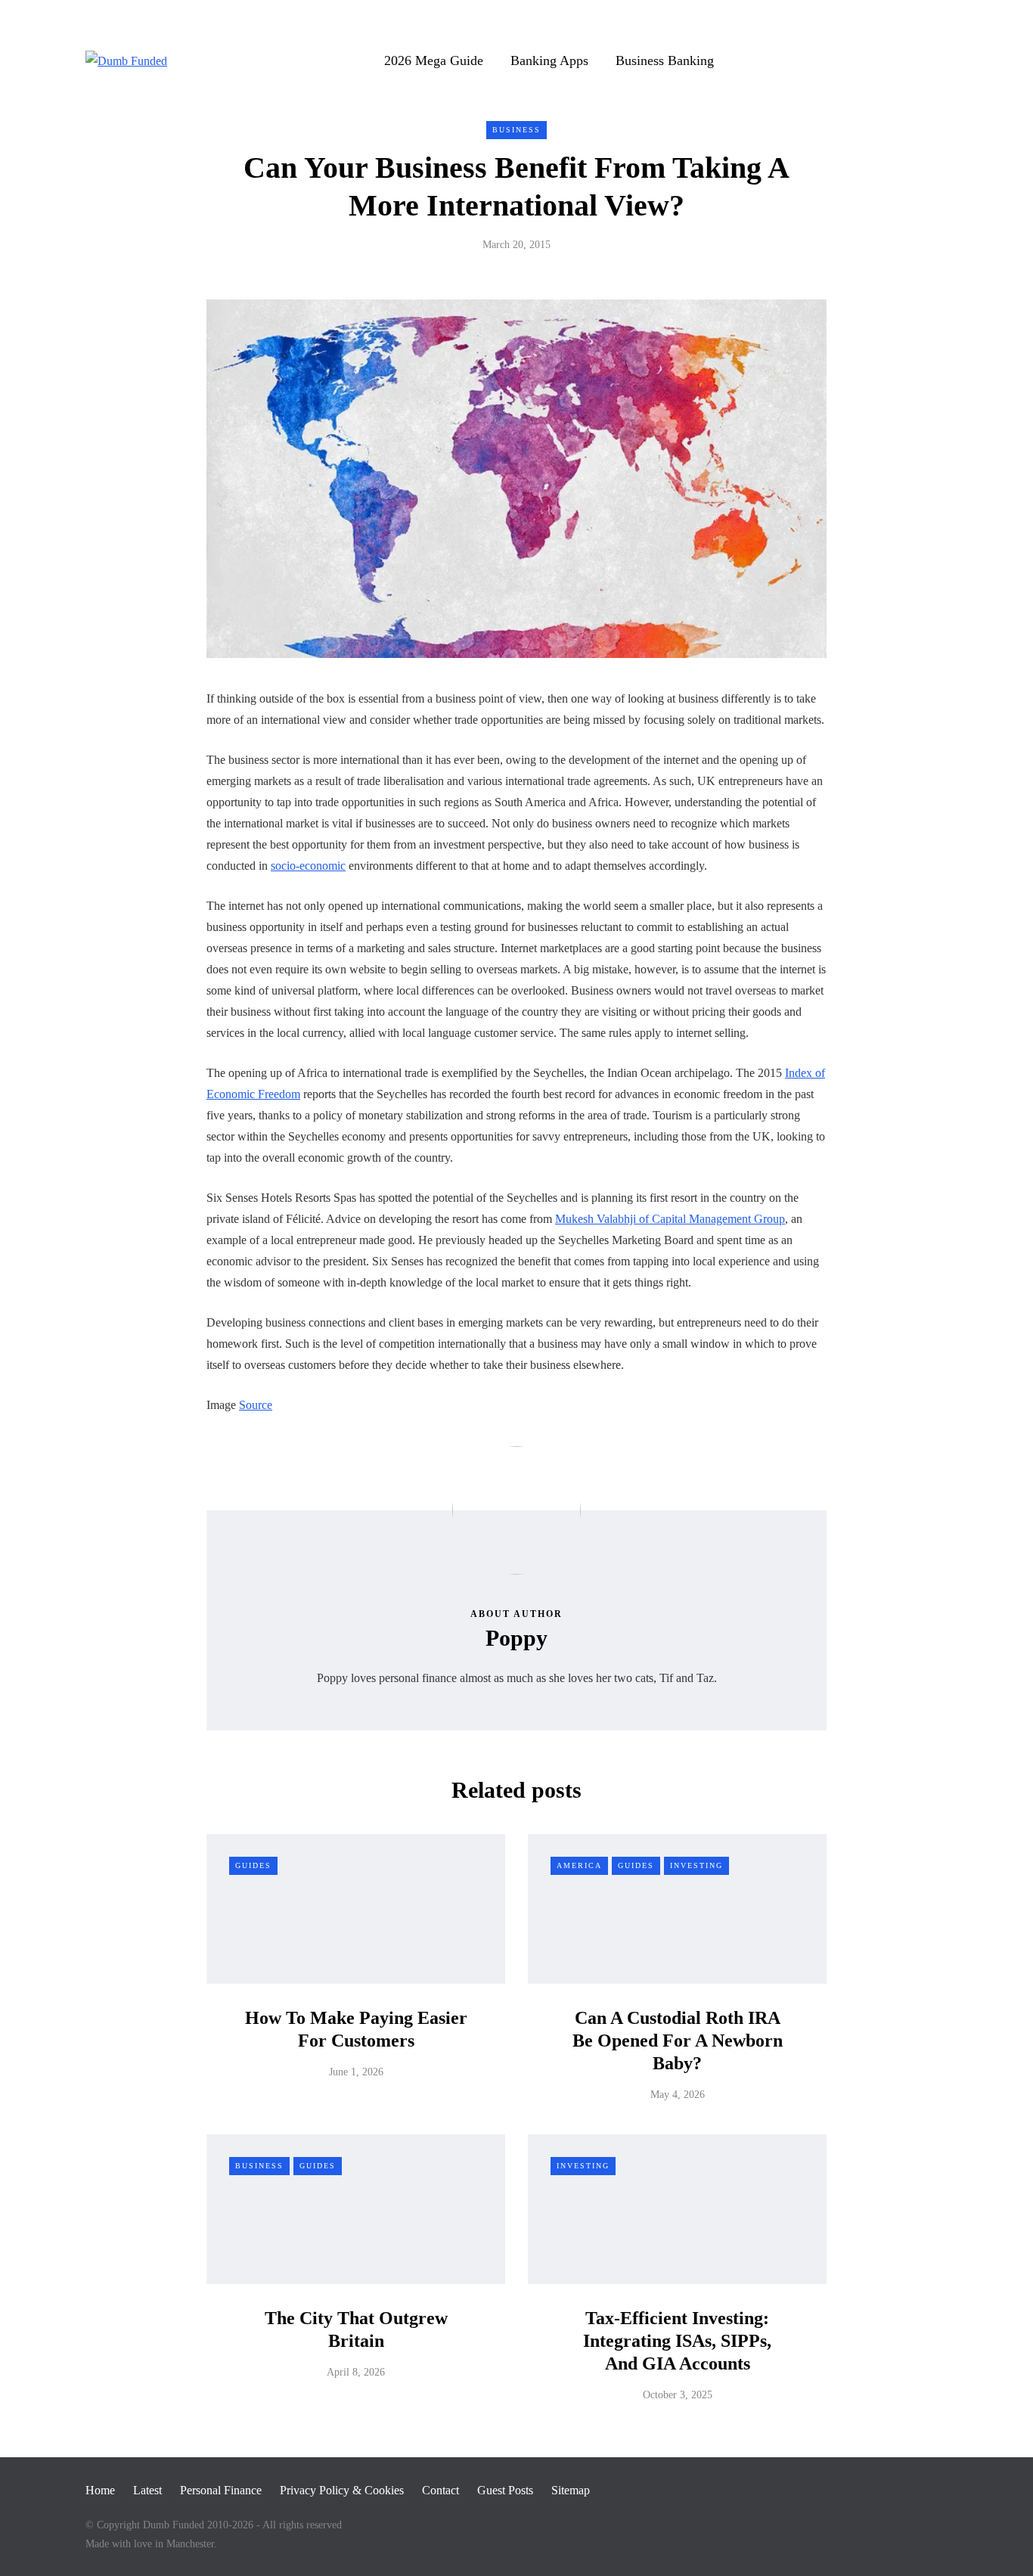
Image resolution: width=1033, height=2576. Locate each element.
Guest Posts (505, 2490)
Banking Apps (549, 61)
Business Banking (665, 61)
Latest (147, 2490)
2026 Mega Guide (434, 61)
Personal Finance (221, 2490)
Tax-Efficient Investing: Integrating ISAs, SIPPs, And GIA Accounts (677, 2341)
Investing (696, 1865)
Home (100, 2490)
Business (516, 130)
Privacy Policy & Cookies (342, 2490)
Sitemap (571, 2490)
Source (256, 1405)
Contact (440, 2490)
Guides (253, 1865)
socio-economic (308, 866)
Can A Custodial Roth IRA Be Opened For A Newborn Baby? (678, 2041)
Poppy (516, 1638)
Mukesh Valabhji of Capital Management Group (670, 1219)
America (579, 1865)
